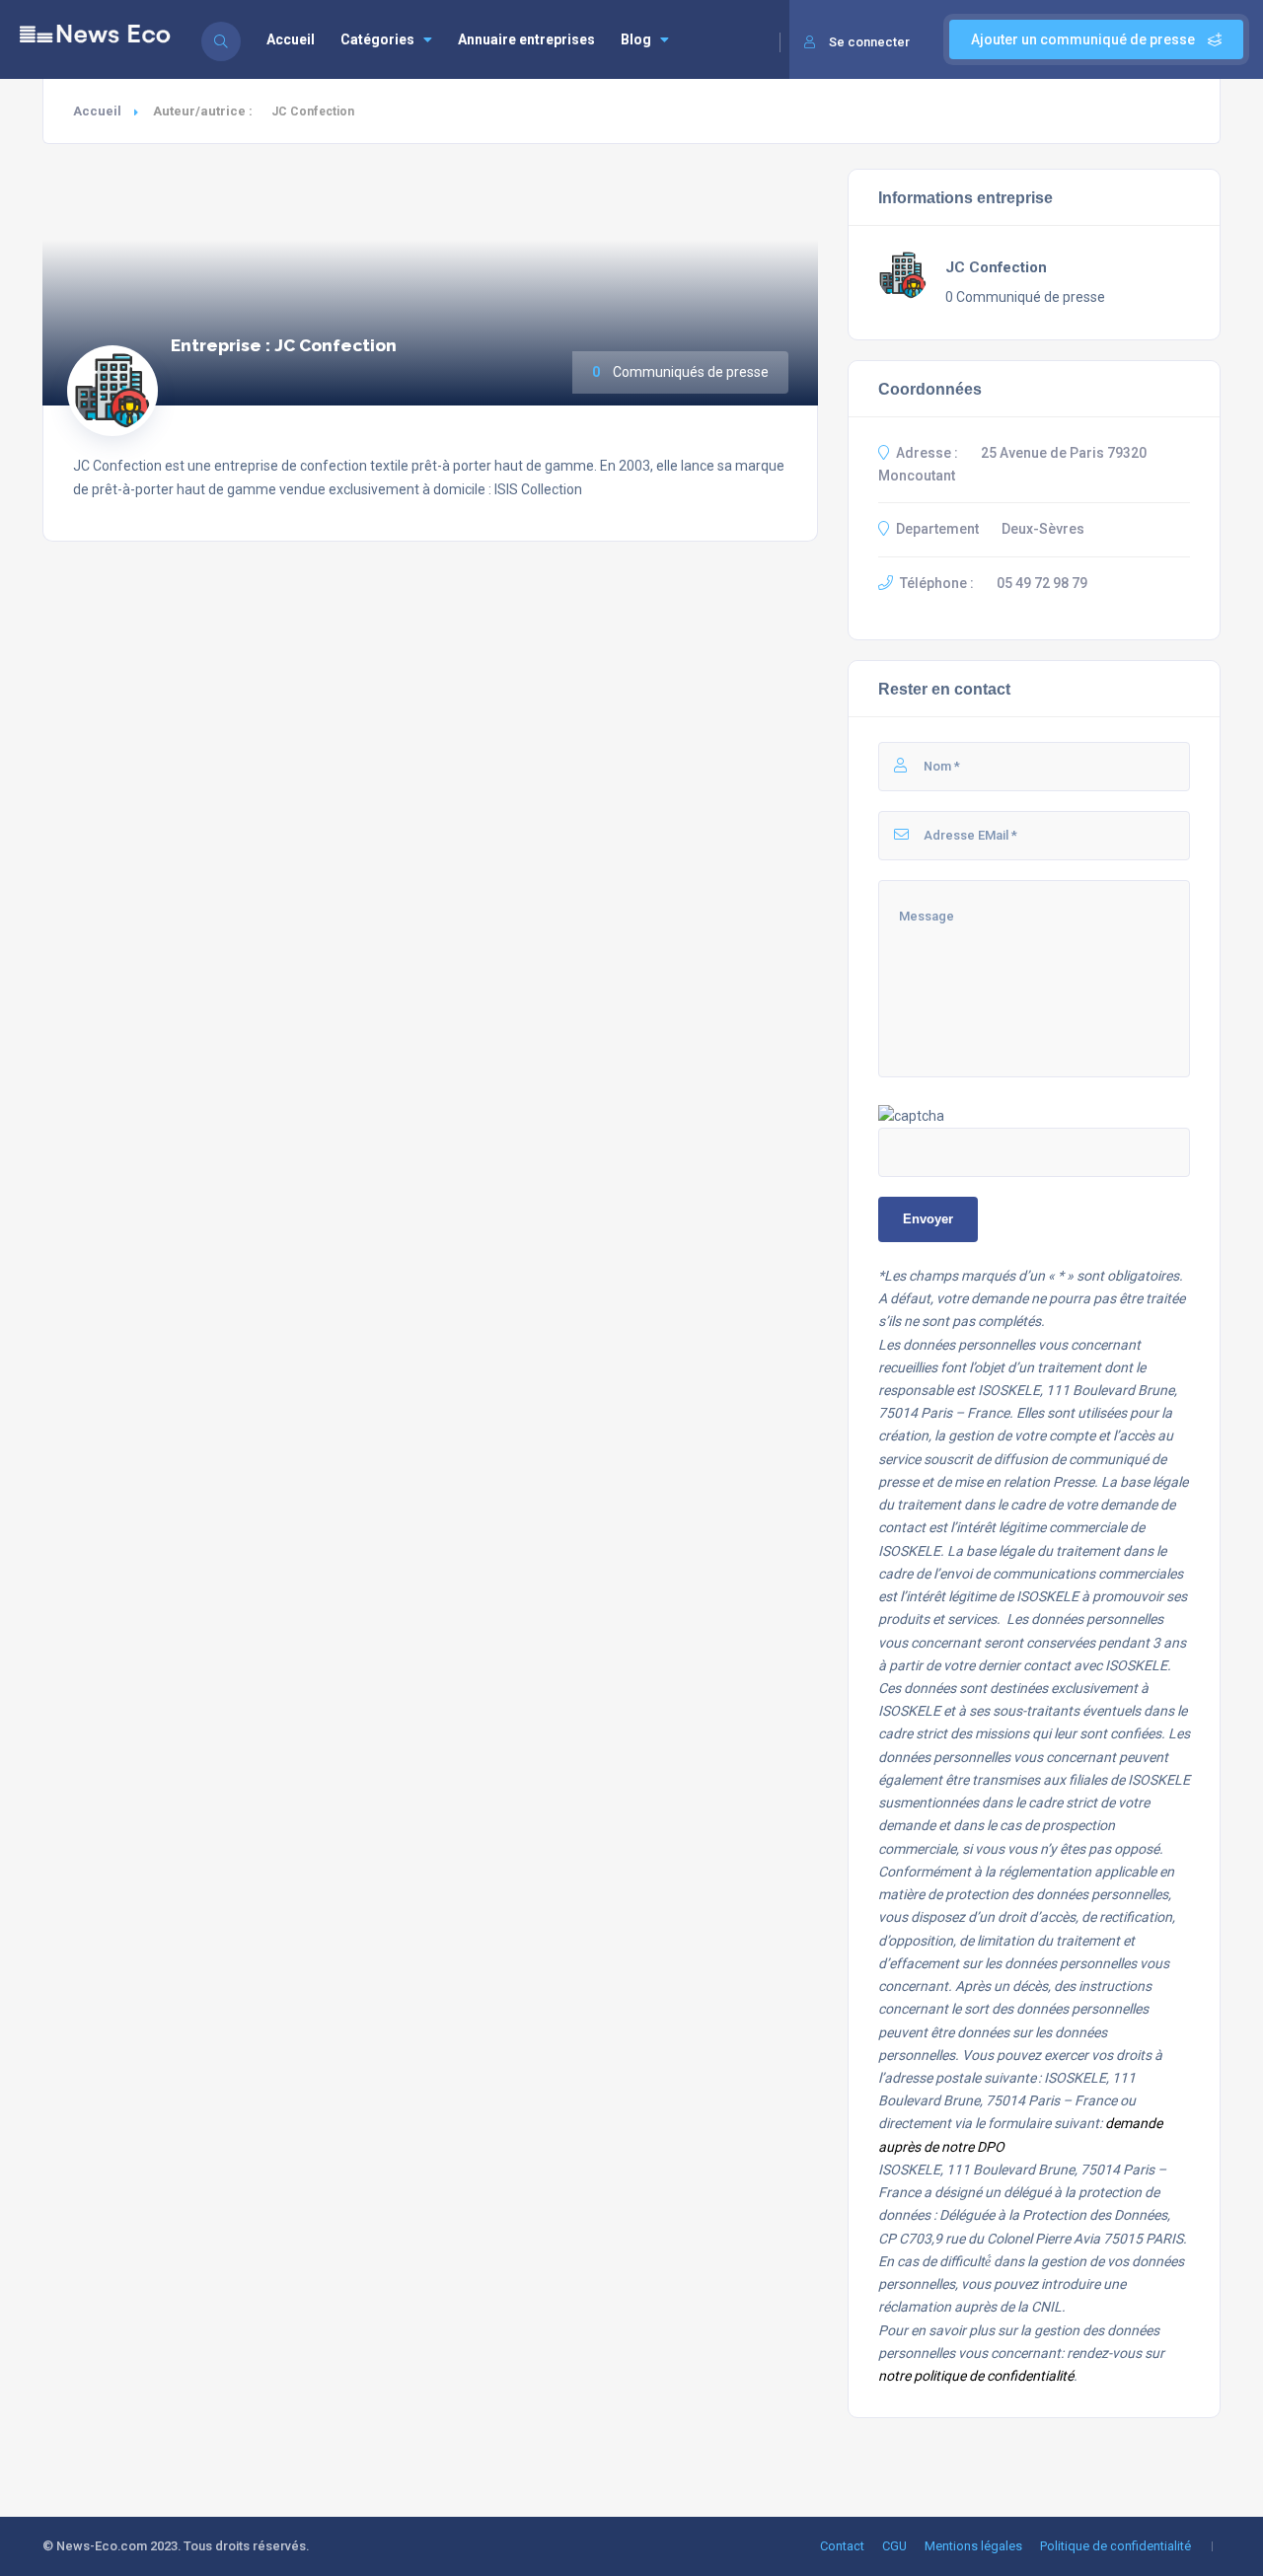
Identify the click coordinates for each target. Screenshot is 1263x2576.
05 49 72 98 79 (1042, 583)
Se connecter (869, 42)
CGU (894, 2546)
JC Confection (996, 267)
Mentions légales (973, 2546)
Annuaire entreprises (526, 39)
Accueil (291, 39)
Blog (636, 39)
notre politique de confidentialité (976, 2376)
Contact (842, 2546)
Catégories (377, 39)
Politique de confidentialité (1115, 2546)
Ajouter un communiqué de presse (1084, 39)
